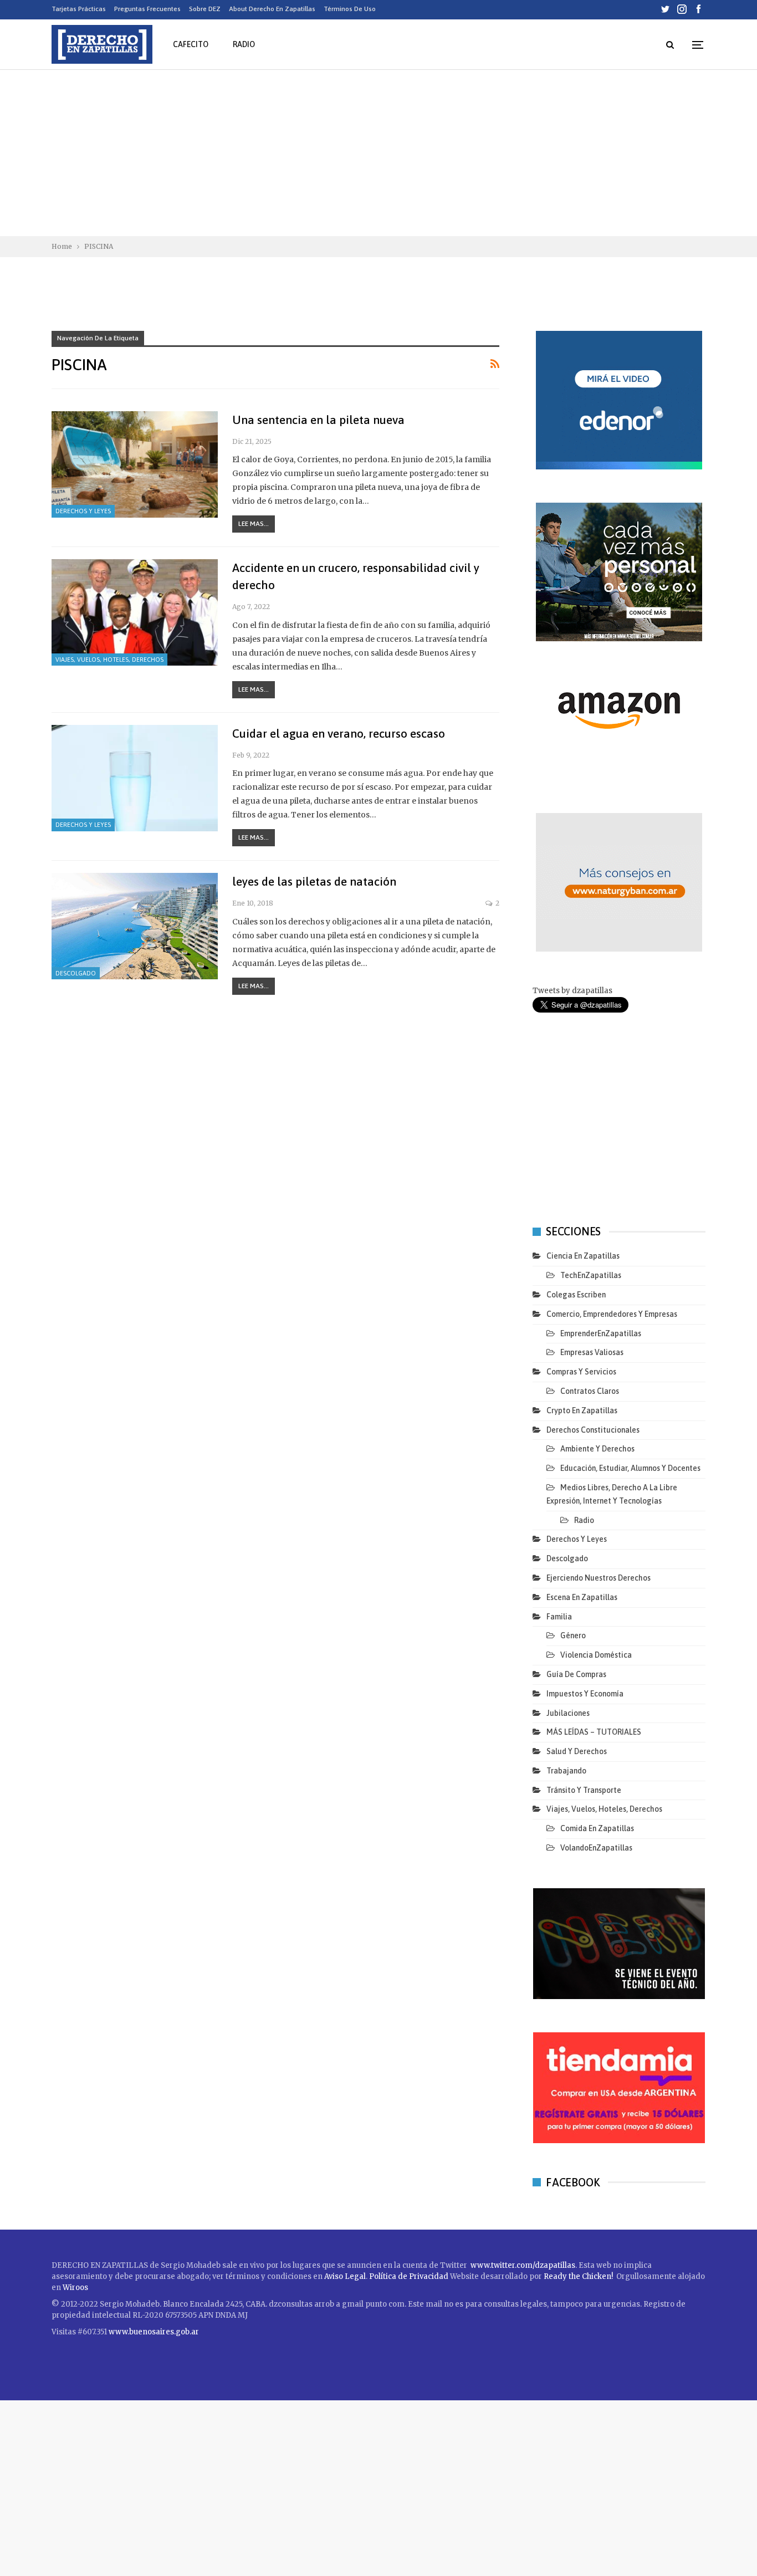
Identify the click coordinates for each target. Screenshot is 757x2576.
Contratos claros (590, 1391)
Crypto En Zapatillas (582, 1410)
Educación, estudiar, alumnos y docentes (630, 1468)
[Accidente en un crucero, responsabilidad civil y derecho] (135, 612)
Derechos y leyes (83, 511)
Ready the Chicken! (578, 2276)
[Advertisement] (378, 153)
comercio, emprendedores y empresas (612, 1314)
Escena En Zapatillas (582, 1597)
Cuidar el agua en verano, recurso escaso (339, 733)
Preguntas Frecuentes (147, 9)
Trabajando (566, 1771)
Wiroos (75, 2288)
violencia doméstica (596, 1655)
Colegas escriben (576, 1295)
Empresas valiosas (592, 1352)
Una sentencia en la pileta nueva (318, 420)
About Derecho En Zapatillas (272, 9)
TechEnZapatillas (591, 1275)
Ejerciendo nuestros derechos (599, 1578)
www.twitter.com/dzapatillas (523, 2265)
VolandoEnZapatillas (596, 1848)
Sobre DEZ (205, 9)
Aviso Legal (345, 2276)
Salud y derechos (577, 1751)
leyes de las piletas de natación (314, 881)
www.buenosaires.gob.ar (154, 2332)
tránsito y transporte (584, 1790)
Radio (244, 44)
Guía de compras (576, 1674)
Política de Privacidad (410, 2276)
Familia (559, 1617)
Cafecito (191, 44)
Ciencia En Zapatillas (583, 1256)
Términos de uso (350, 9)
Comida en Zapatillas (597, 1828)
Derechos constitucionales (593, 1430)
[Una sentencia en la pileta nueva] (135, 464)
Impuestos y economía (585, 1694)
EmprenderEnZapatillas (601, 1333)
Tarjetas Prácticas (79, 9)
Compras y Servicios (581, 1372)
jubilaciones (568, 1713)
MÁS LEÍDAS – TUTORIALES (594, 1732)
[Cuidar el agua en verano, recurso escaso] (135, 778)
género (573, 1635)
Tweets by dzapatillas (572, 991)
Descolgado (76, 973)
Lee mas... (254, 524)
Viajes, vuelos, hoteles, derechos (109, 660)
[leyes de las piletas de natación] (135, 926)
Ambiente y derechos (597, 1449)
